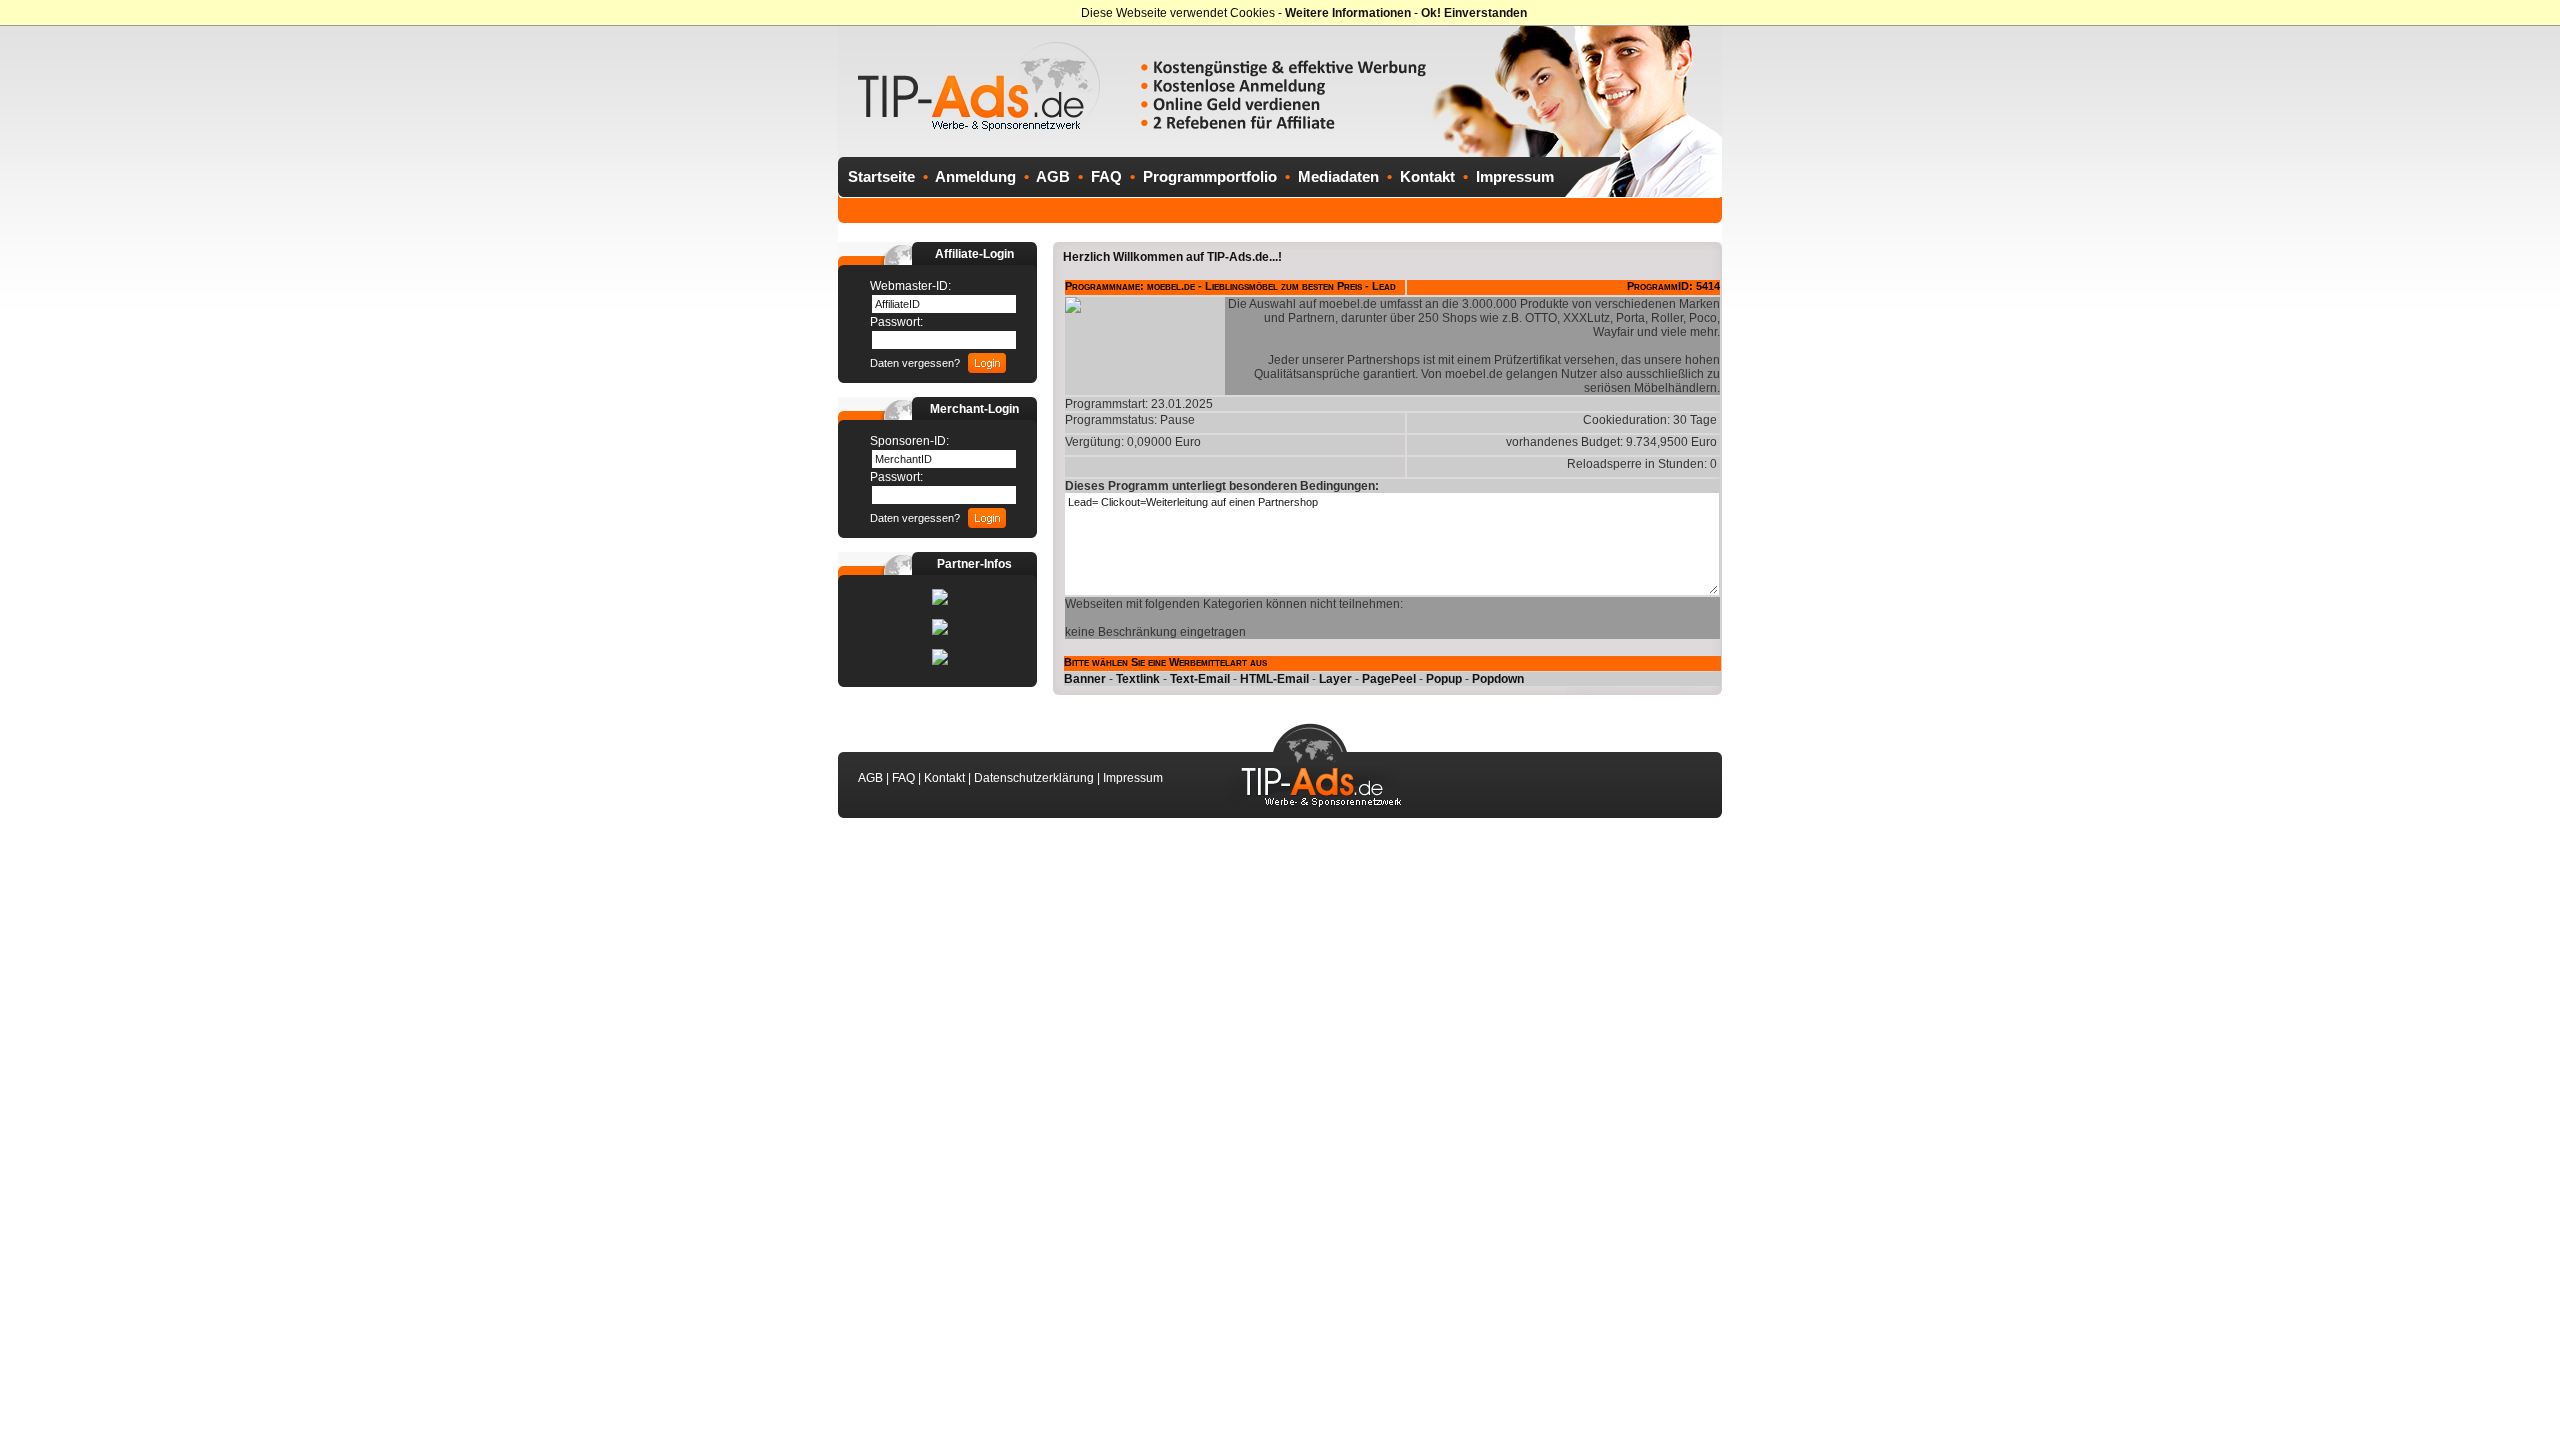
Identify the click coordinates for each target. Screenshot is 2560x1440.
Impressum (1515, 177)
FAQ (1106, 177)
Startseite (881, 177)
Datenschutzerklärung (1034, 778)
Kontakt (1427, 177)
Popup (1444, 679)
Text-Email (1200, 679)
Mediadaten (1338, 177)
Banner (1085, 679)
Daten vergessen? (915, 363)
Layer (1335, 679)
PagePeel (1389, 679)
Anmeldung (975, 177)
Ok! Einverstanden (1474, 13)
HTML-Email (1274, 679)
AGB (1053, 177)
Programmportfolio (1210, 177)
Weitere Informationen (1348, 13)
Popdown (1498, 679)
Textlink (1138, 679)
